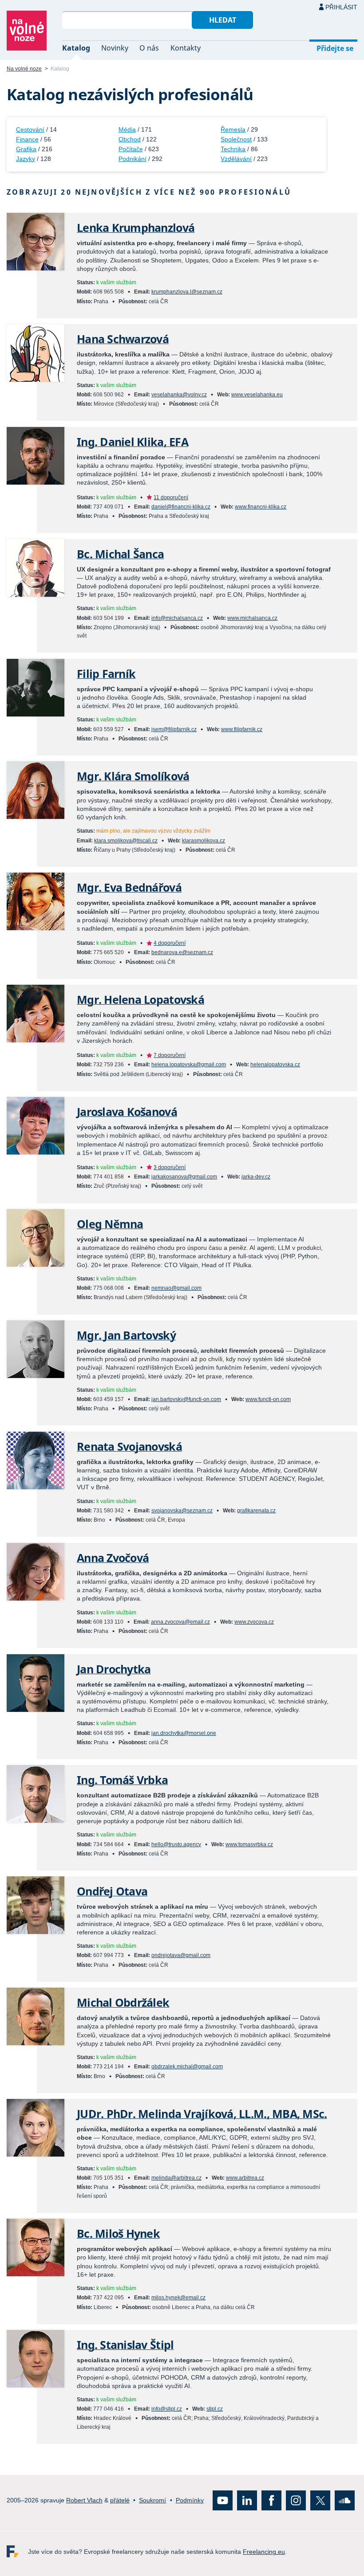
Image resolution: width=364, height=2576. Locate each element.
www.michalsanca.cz (252, 618)
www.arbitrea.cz (245, 2178)
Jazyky (26, 159)
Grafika (26, 149)
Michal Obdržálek (123, 2002)
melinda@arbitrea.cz (176, 2178)
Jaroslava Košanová (127, 1112)
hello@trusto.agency (176, 1844)
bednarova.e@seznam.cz (182, 952)
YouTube (223, 2500)
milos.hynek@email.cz (178, 2298)
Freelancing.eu (17, 2551)
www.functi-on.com (268, 1399)
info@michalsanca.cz (177, 618)
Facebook (271, 2500)
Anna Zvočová (113, 1558)
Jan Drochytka (114, 1669)
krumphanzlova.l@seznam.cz (187, 292)
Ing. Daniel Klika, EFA (133, 442)
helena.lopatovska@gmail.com (189, 1065)
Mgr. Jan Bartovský (126, 1335)
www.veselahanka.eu (257, 395)
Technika (233, 149)
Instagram (296, 2500)
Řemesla (233, 129)
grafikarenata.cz (256, 1511)
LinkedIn (247, 2500)
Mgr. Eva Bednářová (129, 887)
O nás (149, 48)
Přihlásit (341, 7)
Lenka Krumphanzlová (136, 228)
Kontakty (186, 48)
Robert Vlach (84, 2500)
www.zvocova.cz (254, 1622)
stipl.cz (215, 2409)
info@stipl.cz (167, 2409)
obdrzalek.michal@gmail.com (187, 2067)
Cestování (30, 129)
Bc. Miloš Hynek (118, 2233)
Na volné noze (24, 69)
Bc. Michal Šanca (120, 554)
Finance (27, 139)
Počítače (131, 149)
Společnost (236, 139)
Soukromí (152, 2500)
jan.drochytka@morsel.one (184, 1733)
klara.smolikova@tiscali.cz (126, 841)
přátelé (120, 2500)
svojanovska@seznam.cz (182, 1511)
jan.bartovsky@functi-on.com (186, 1399)
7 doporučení (170, 1055)
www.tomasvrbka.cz (249, 1844)
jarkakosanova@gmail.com (184, 1177)
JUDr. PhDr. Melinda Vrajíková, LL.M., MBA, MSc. (202, 2114)
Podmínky (190, 2500)
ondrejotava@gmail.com (181, 1955)
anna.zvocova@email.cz (180, 1622)
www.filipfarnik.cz (242, 729)
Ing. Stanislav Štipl (125, 2345)
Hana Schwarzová (123, 339)
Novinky (115, 48)
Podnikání (133, 159)
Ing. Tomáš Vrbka (122, 1780)
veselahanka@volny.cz (179, 395)
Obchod (130, 139)
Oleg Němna (110, 1224)
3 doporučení (170, 1167)
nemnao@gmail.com (176, 1288)
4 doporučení (170, 943)
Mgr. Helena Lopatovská (140, 1000)
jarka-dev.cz (256, 1177)
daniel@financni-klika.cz (181, 507)
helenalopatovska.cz (275, 1065)
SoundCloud (345, 2500)
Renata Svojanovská (129, 1447)
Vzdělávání (236, 159)
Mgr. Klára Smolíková (133, 776)
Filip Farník (106, 674)
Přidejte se (335, 48)
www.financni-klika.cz (261, 507)
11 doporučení (171, 497)
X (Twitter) (320, 2500)
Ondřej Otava (112, 1891)
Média (127, 129)
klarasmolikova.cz (204, 841)
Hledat (223, 20)
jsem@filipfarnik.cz (174, 729)
